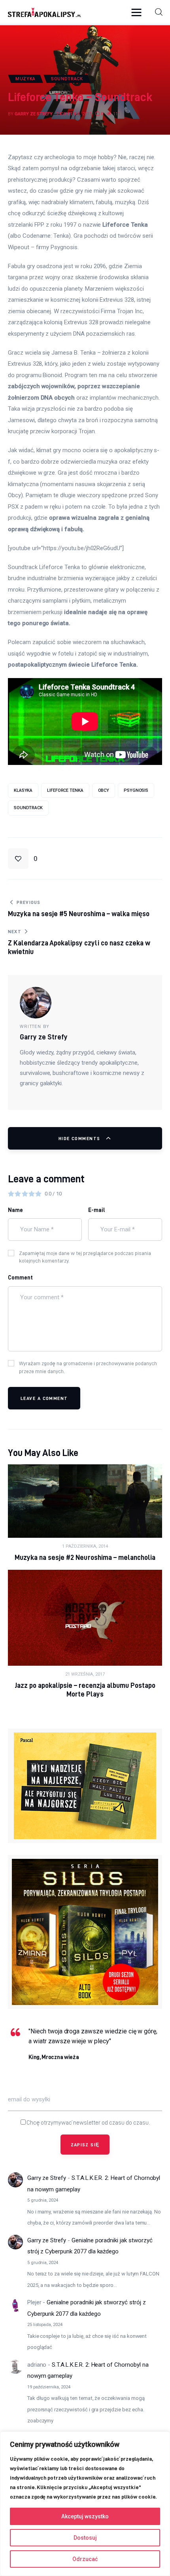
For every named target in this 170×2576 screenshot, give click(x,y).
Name (15, 1210)
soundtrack (28, 808)
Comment (20, 1278)
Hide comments (80, 1138)
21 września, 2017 (85, 1674)
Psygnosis (136, 790)
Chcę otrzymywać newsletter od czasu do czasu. (88, 2123)
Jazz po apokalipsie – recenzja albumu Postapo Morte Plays (85, 1690)
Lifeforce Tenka (65, 790)
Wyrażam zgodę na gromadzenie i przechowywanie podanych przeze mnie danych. (88, 1367)
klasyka (23, 790)
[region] (85, 2504)
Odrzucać (85, 2559)
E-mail (97, 1210)
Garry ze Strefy (47, 2178)
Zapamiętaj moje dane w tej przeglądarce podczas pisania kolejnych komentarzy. (85, 1257)
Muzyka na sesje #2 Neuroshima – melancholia (85, 1557)
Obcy (104, 790)
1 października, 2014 (85, 1546)
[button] (138, 12)
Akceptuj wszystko (85, 2516)
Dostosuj (85, 2538)
